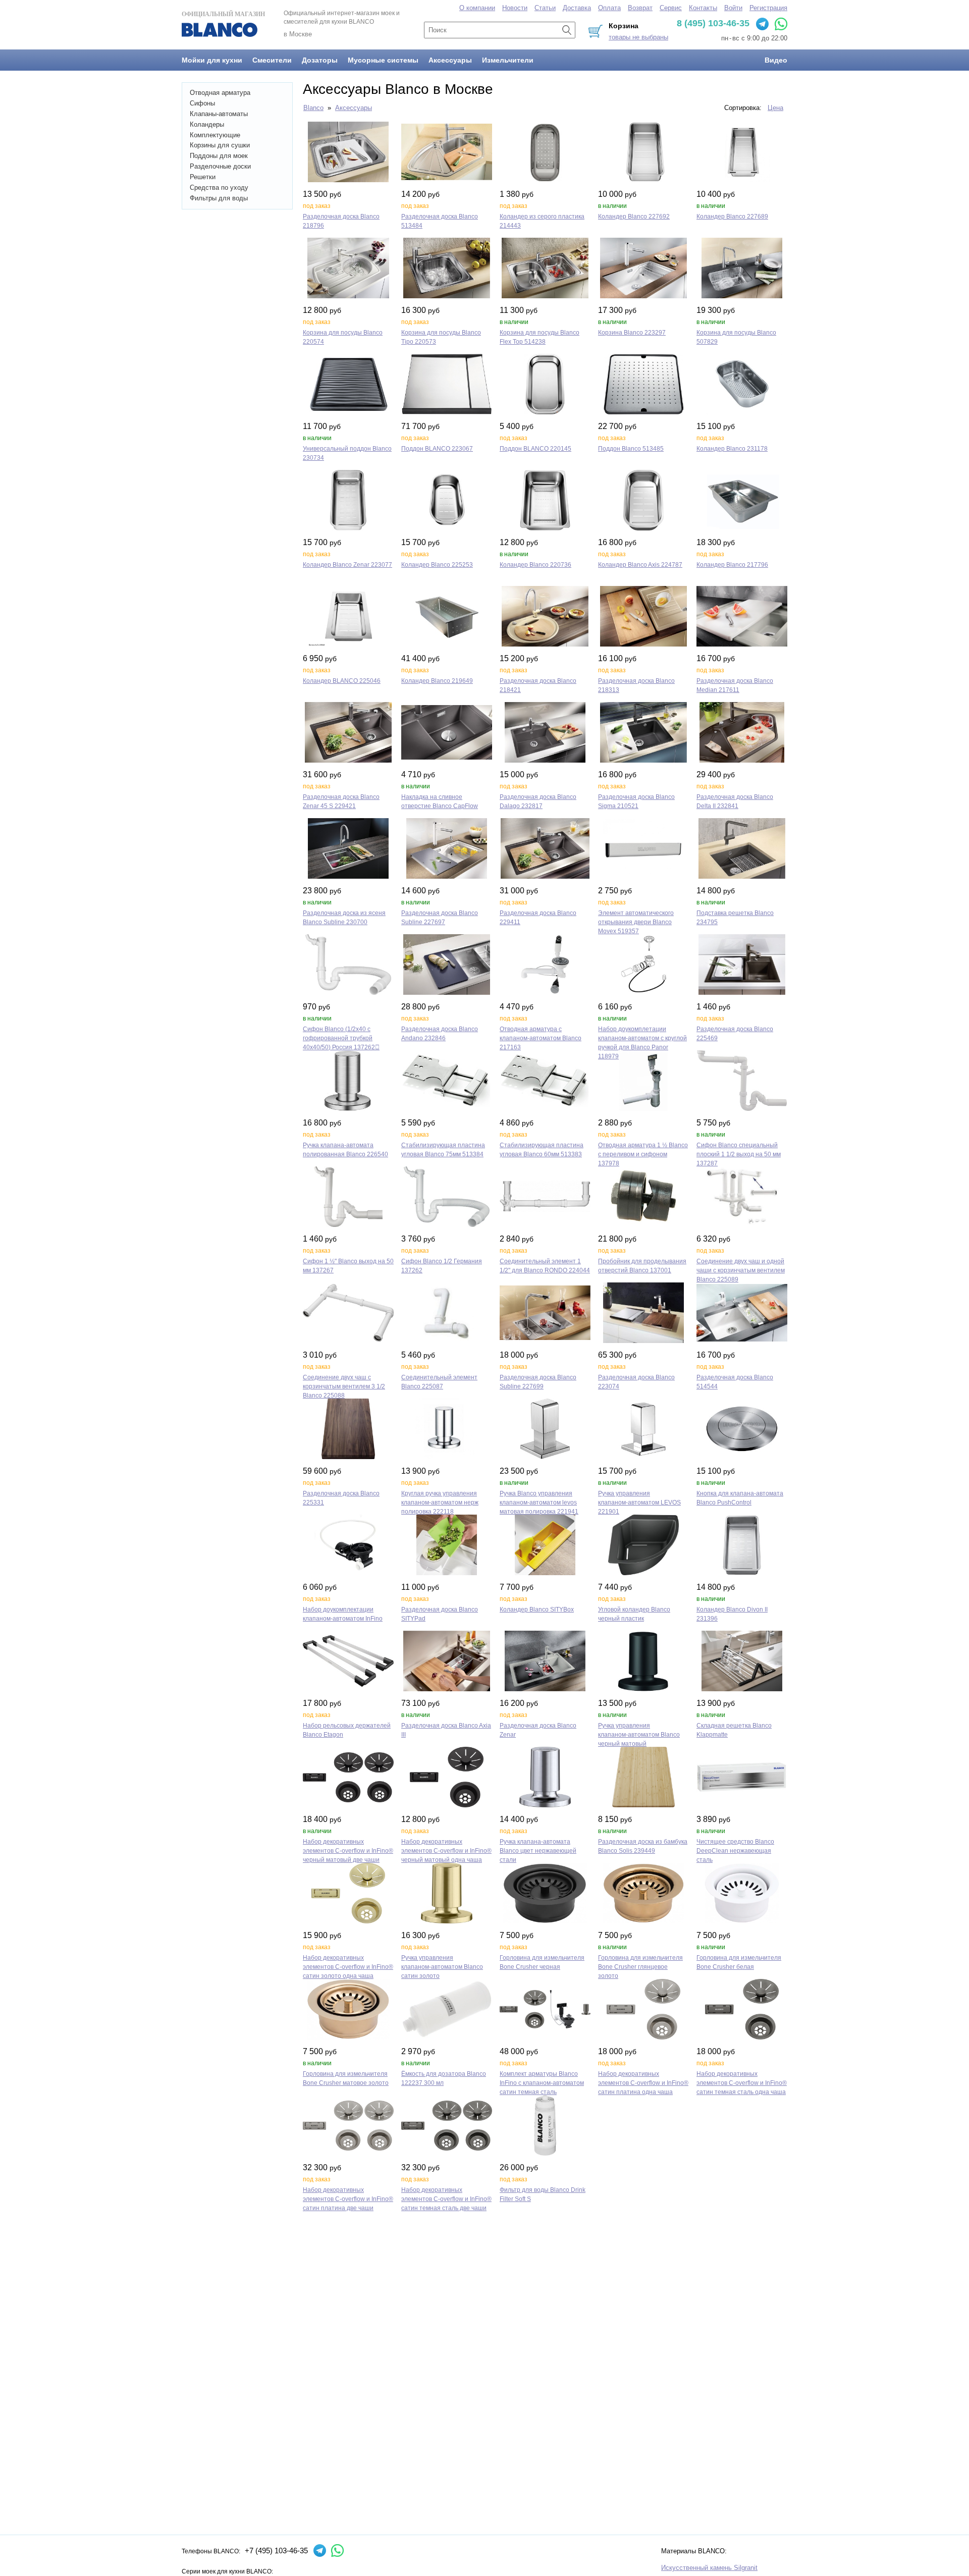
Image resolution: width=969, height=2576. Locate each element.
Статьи (545, 8)
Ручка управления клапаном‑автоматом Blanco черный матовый (639, 1735)
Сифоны (202, 103)
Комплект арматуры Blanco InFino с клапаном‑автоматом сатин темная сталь (542, 2083)
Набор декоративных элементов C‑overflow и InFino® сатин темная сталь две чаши (446, 2199)
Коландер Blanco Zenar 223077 (347, 565)
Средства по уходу (219, 187)
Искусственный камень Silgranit (709, 2568)
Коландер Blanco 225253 (437, 565)
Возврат (640, 8)
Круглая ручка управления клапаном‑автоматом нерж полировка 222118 (440, 1502)
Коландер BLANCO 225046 (342, 681)
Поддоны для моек (219, 156)
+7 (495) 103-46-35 (276, 2551)
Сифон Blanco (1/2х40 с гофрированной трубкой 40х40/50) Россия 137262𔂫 (341, 1038)
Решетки (203, 177)
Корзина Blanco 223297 (632, 333)
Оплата (609, 8)
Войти (733, 8)
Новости (515, 8)
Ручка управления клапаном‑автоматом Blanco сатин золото (442, 1967)
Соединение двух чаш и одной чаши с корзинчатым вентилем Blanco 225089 (741, 1270)
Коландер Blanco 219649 (437, 681)
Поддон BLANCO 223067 (437, 449)
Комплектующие (215, 135)
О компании (477, 8)
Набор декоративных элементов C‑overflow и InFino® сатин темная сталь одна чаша (742, 2083)
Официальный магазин (223, 14)
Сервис (671, 8)
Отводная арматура (220, 93)
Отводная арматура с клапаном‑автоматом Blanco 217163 (541, 1038)
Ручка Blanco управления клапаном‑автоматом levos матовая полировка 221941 (539, 1502)
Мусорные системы (383, 60)
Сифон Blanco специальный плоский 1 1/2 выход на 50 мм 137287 (739, 1154)
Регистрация (768, 8)
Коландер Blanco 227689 (732, 217)
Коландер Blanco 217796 (732, 565)
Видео (776, 60)
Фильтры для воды (219, 198)
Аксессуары (450, 60)
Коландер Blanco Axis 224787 (640, 565)
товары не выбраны (638, 37)
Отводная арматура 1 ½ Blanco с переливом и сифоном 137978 (643, 1154)
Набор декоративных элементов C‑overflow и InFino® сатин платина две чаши (348, 2199)
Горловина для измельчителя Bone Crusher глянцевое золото (640, 1967)
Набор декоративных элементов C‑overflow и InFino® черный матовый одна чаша (446, 1851)
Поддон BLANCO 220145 (535, 449)
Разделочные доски (220, 166)
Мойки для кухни (212, 60)
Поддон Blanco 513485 (631, 449)
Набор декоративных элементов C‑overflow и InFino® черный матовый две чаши (348, 1851)
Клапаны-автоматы (219, 114)
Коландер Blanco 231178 (732, 449)
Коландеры (207, 124)
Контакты (703, 8)
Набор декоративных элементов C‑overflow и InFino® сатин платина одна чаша (643, 2083)
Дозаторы (320, 60)
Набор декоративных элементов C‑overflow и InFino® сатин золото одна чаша (348, 1967)
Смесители (272, 60)
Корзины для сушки (220, 145)
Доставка (577, 8)
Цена (775, 108)
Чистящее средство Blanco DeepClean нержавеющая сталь (735, 1851)
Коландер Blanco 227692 (634, 217)
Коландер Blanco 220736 (535, 565)
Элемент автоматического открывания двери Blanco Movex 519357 (636, 922)
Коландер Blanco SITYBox (537, 1609)
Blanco (313, 108)
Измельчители (508, 60)
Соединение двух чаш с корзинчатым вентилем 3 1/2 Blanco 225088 (344, 1386)
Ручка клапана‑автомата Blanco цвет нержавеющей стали (538, 1851)
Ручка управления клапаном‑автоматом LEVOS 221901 (639, 1502)
